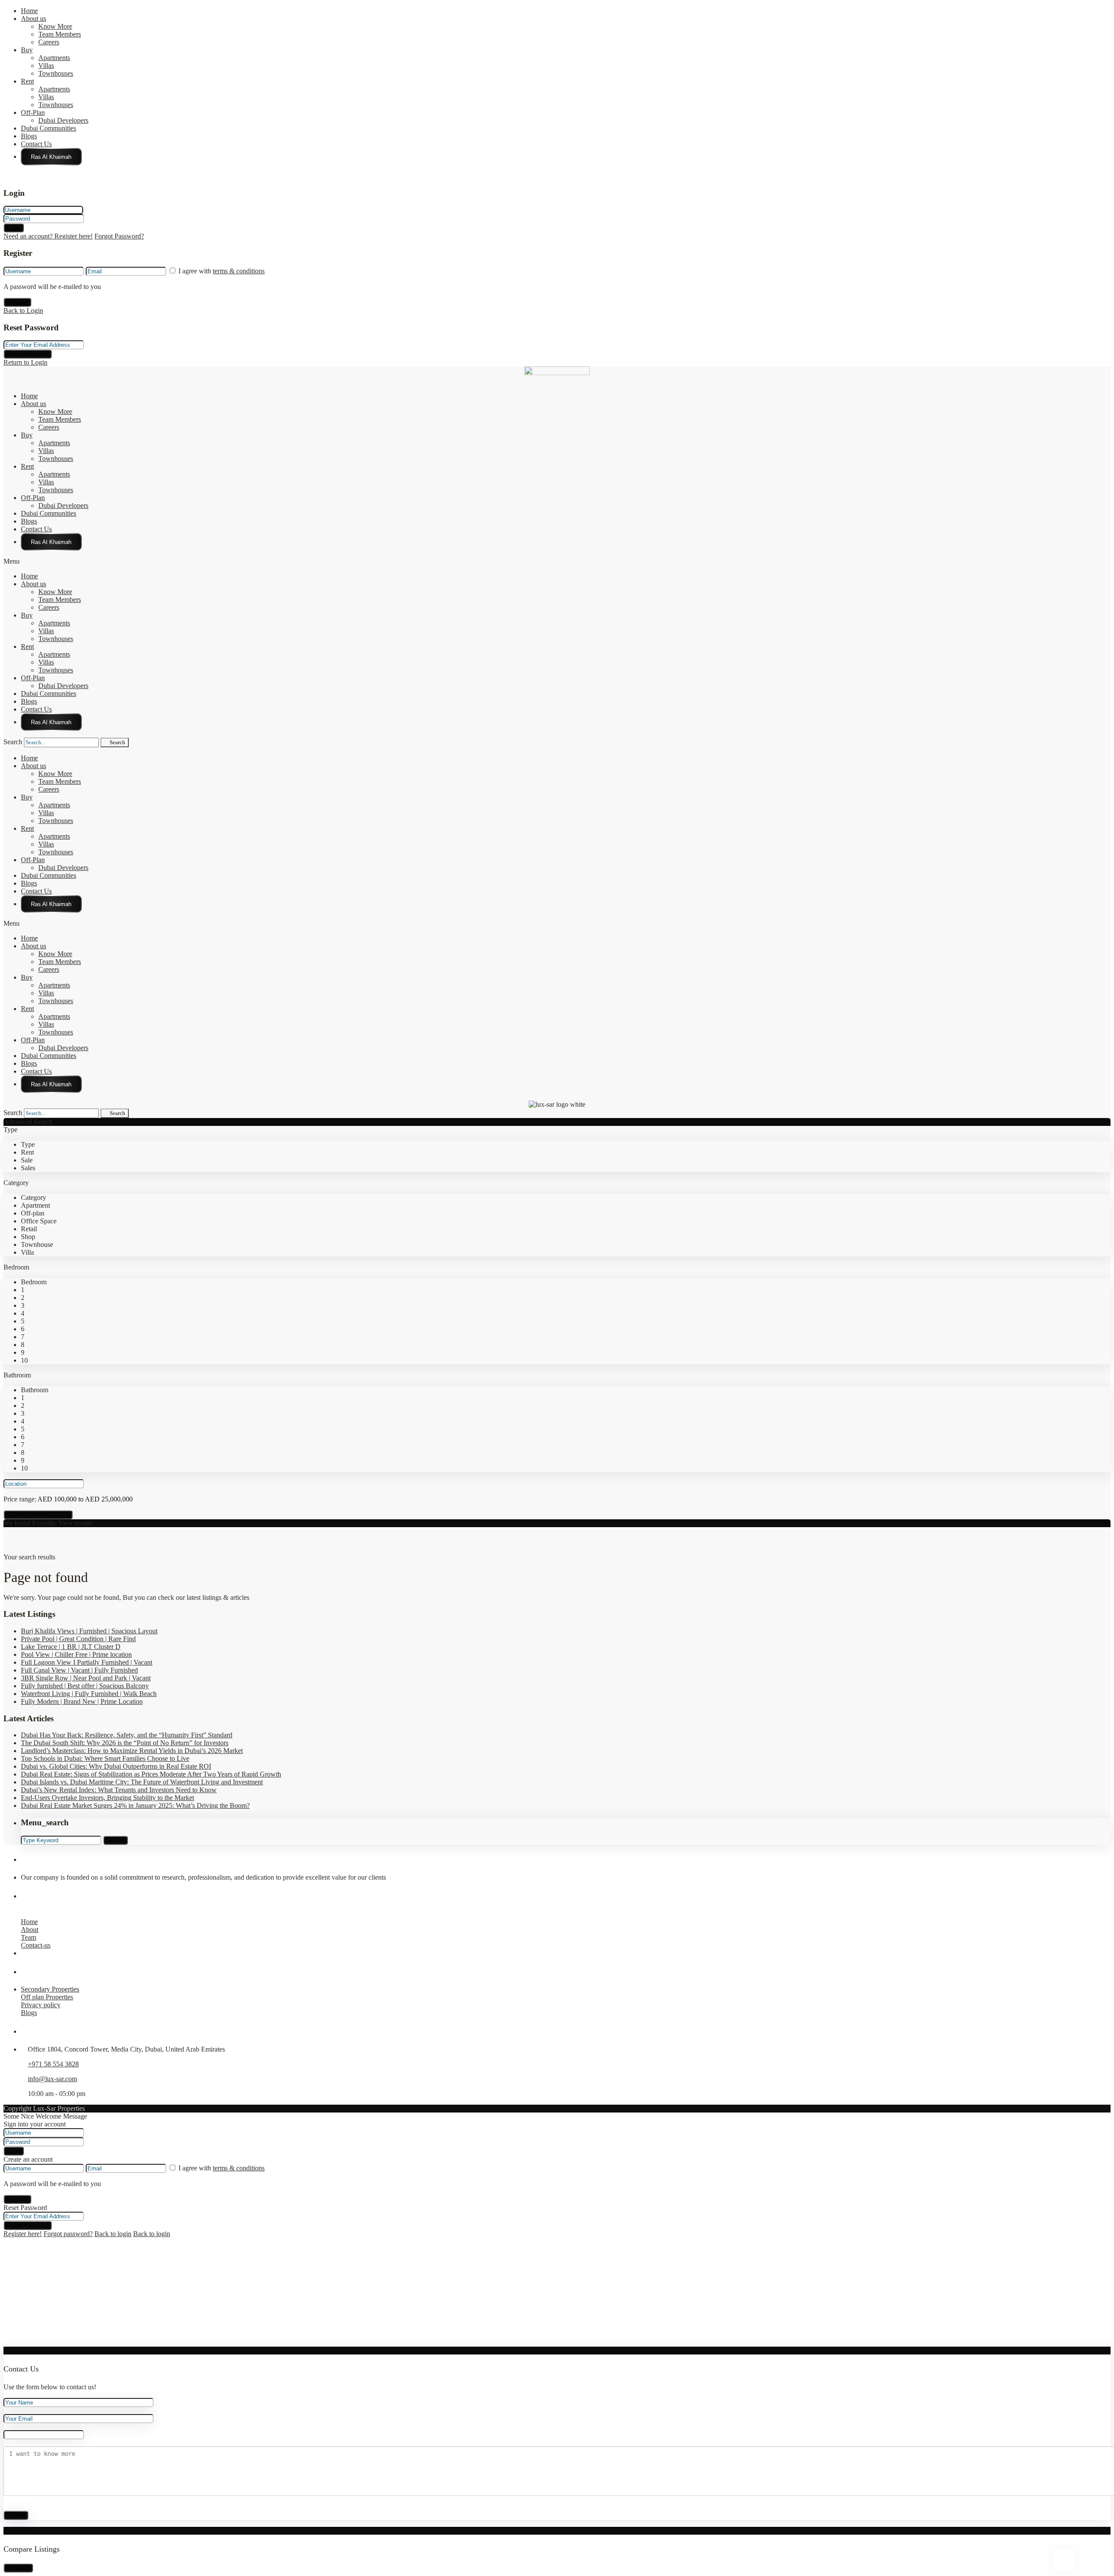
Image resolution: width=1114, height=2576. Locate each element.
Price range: (20, 1499)
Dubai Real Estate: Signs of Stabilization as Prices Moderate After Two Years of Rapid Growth (151, 1774)
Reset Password (28, 354)
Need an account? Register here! (48, 236)
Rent (27, 81)
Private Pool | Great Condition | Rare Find (78, 1639)
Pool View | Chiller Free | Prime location (76, 1654)
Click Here (51, 157)
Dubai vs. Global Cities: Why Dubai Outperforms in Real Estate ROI (116, 1766)
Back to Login (23, 311)
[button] (557, 561)
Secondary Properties (50, 1989)
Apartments (54, 58)
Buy (27, 50)
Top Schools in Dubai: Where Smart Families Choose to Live (105, 1758)
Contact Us (36, 144)
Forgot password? (68, 2234)
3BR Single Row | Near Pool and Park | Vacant (86, 1678)
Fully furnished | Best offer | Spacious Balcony (85, 1686)
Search (13, 742)
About (30, 1929)
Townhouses (56, 73)
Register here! (23, 2234)
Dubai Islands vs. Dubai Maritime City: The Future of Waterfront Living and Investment (142, 1782)
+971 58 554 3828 (53, 2064)
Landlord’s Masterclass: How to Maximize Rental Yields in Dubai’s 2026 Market (132, 1751)
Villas (46, 65)
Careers (49, 42)
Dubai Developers (63, 120)
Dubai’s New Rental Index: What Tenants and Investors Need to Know (119, 1790)
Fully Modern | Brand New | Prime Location (82, 1701)
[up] (6, 2343)
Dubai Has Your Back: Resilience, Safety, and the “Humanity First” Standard (127, 1735)
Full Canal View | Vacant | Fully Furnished (79, 1670)
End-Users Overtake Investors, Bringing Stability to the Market (107, 1798)
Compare (18, 2568)
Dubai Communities (49, 128)
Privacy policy (41, 2005)
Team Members (60, 34)
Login (14, 228)
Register (17, 302)
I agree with (221, 271)
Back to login (113, 2234)
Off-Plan (33, 113)
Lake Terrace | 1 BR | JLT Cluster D (71, 1647)
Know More (55, 26)
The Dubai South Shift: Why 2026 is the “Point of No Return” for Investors (125, 1743)
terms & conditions (239, 271)
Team (29, 1937)
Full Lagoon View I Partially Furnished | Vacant (87, 1662)
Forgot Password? (119, 236)
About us (34, 18)
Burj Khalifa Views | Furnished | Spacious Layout (89, 1631)
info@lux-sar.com (52, 2079)
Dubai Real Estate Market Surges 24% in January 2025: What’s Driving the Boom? (135, 1805)
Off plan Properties (47, 1997)
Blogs (29, 136)
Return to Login (25, 362)
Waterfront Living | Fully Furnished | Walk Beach (89, 1694)
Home (29, 11)
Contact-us (36, 1945)
